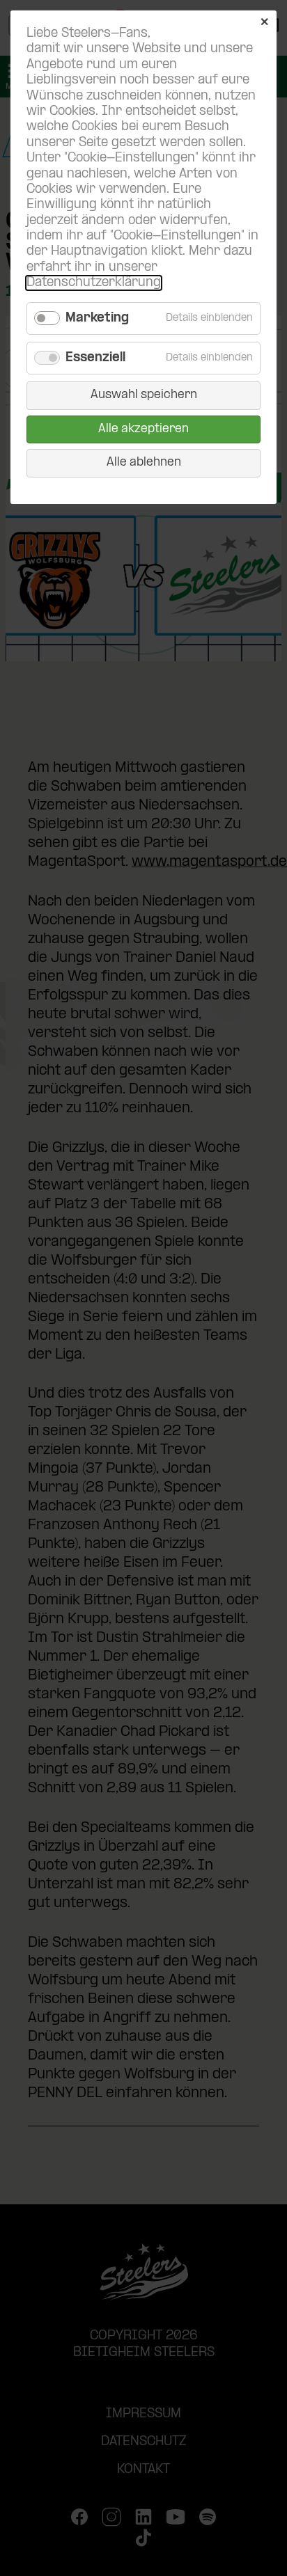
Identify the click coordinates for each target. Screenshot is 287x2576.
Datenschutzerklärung (94, 283)
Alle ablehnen (144, 463)
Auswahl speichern (144, 395)
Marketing (97, 318)
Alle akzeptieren (143, 429)
